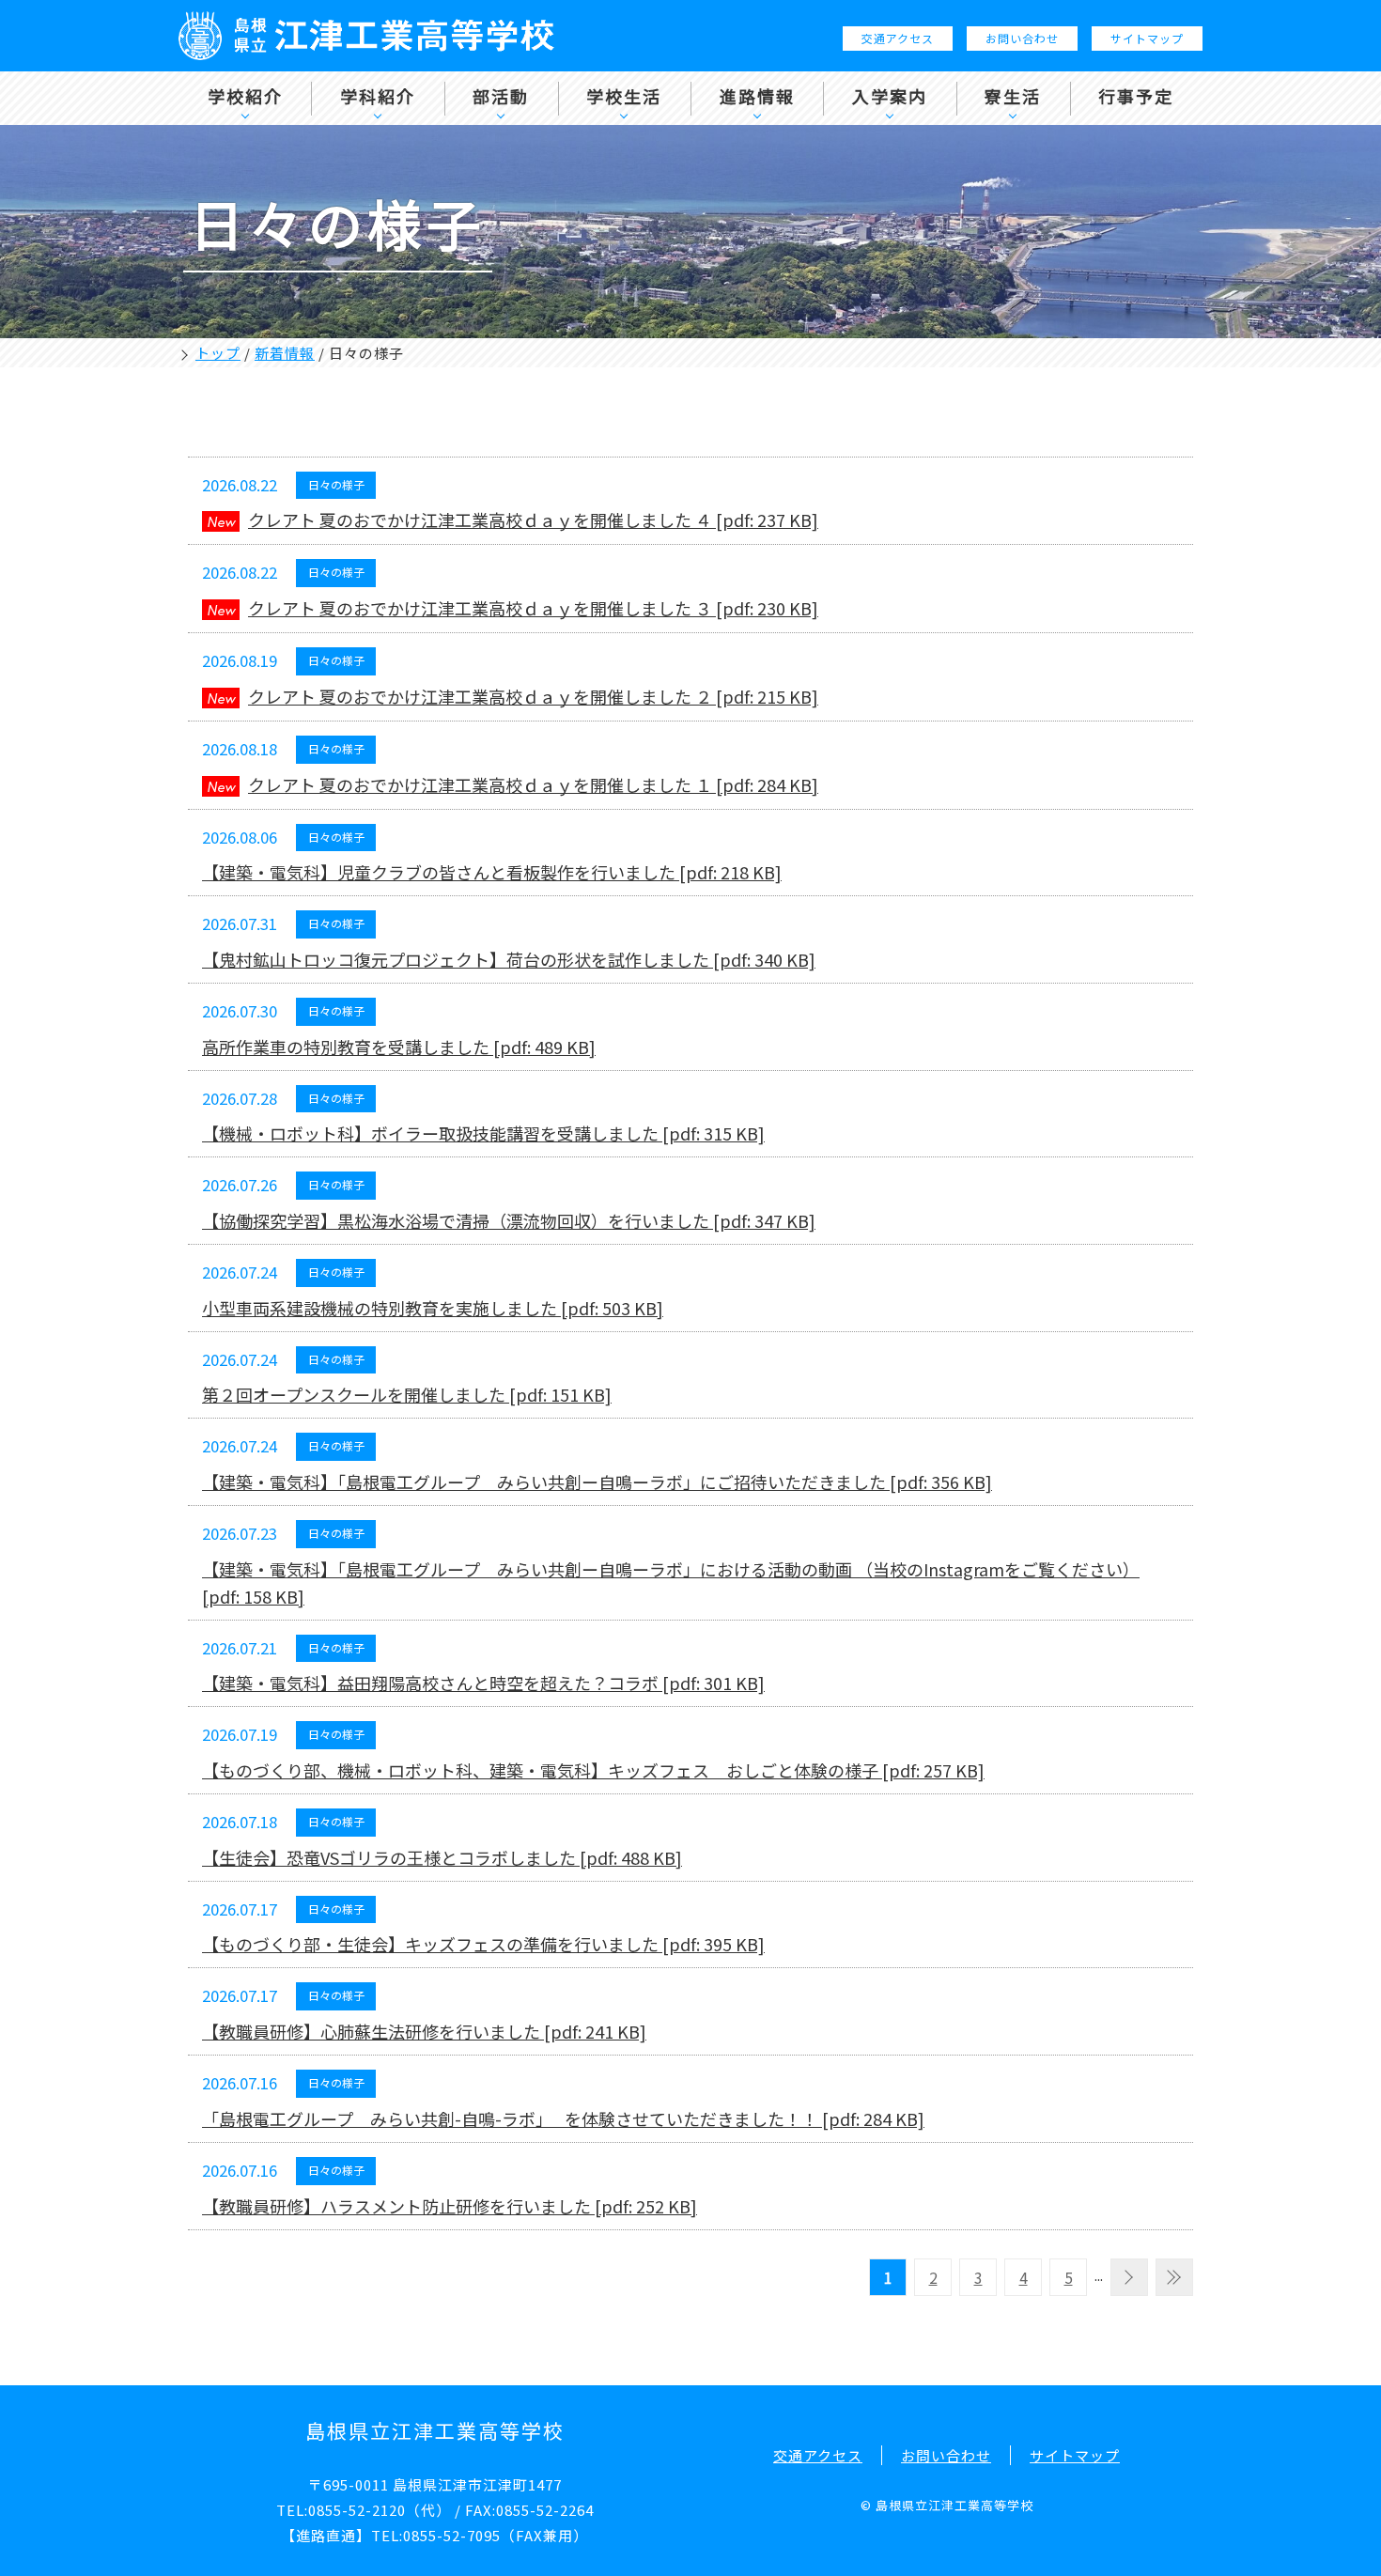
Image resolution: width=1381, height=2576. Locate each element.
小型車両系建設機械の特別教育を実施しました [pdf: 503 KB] (433, 1308)
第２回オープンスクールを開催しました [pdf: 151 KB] (407, 1394)
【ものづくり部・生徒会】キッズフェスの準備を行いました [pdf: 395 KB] (483, 1944)
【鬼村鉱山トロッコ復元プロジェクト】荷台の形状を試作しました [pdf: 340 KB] (509, 959)
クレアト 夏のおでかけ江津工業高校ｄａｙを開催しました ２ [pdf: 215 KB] (533, 696)
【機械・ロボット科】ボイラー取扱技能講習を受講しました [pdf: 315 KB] (483, 1133)
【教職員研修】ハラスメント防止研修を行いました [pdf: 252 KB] (450, 2206)
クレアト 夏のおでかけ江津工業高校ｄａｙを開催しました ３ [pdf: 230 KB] (533, 608)
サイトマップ (1147, 38)
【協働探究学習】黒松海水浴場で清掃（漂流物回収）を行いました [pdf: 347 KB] (509, 1220)
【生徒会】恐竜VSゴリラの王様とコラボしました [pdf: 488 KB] (442, 1857)
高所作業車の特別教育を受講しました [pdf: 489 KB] (399, 1047)
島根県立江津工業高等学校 (435, 2430)
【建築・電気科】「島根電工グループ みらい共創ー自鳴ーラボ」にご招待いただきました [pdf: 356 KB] (597, 1482)
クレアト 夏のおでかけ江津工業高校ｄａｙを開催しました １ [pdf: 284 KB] (533, 784)
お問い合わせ (1022, 38)
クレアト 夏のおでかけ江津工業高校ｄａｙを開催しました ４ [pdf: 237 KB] (533, 520)
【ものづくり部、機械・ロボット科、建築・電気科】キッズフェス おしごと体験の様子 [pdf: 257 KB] (593, 1770)
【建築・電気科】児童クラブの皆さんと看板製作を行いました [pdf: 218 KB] (492, 872)
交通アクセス (898, 38)
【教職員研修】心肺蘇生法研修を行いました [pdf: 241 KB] (424, 2031)
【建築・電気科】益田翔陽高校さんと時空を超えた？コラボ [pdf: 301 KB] (483, 1683)
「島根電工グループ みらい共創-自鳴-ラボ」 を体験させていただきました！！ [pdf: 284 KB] (563, 2118)
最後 (1174, 2277)
